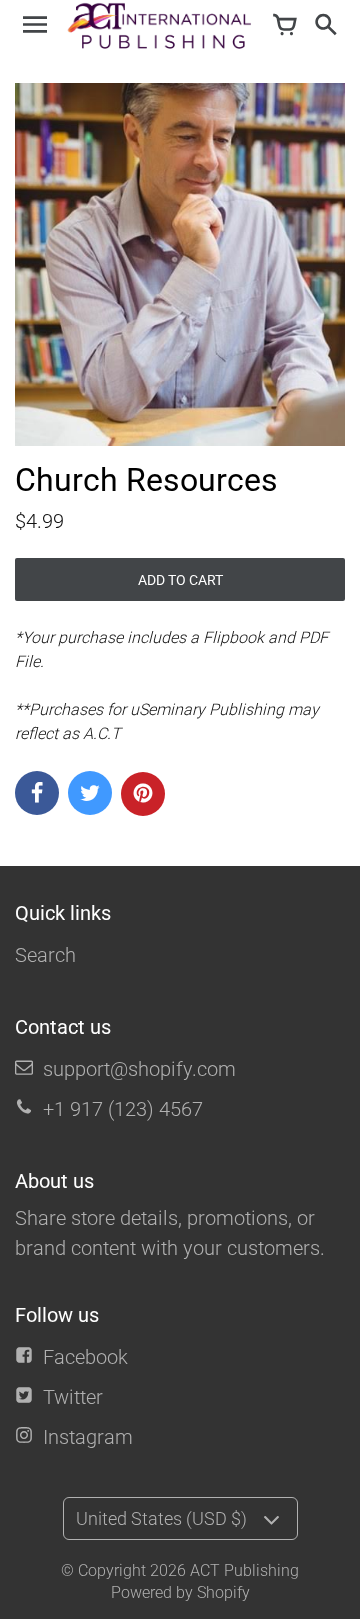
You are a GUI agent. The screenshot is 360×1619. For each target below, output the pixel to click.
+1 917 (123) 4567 (123, 1109)
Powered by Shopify (180, 1592)
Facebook (85, 1357)
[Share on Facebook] (37, 793)
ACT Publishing (244, 1570)
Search (45, 955)
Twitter (73, 1397)
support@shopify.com (139, 1069)
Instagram (88, 1437)
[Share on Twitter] (90, 793)
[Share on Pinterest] (143, 794)
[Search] (325, 26)
